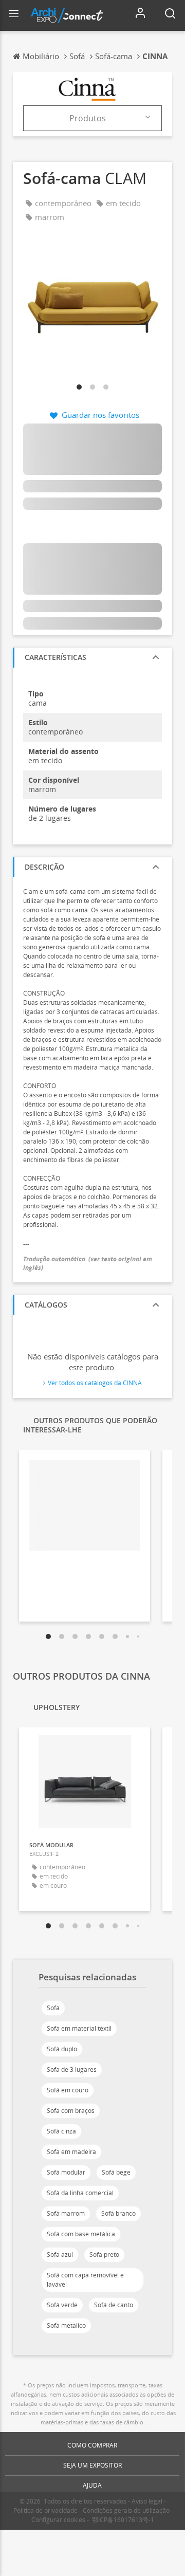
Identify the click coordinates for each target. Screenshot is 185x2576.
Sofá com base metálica (81, 2234)
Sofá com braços (71, 2111)
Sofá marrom (66, 2213)
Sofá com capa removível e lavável (85, 2280)
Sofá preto (104, 2255)
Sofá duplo (62, 2049)
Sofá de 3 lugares (72, 2069)
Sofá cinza (61, 2131)
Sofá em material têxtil (79, 2028)
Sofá (53, 2008)
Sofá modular (66, 2172)
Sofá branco (118, 2213)
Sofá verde (62, 2305)
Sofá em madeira (71, 2152)
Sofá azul (60, 2255)
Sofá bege (116, 2172)
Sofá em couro (68, 2090)
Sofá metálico (66, 2325)
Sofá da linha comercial (80, 2193)
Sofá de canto (114, 2305)
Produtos (88, 118)
